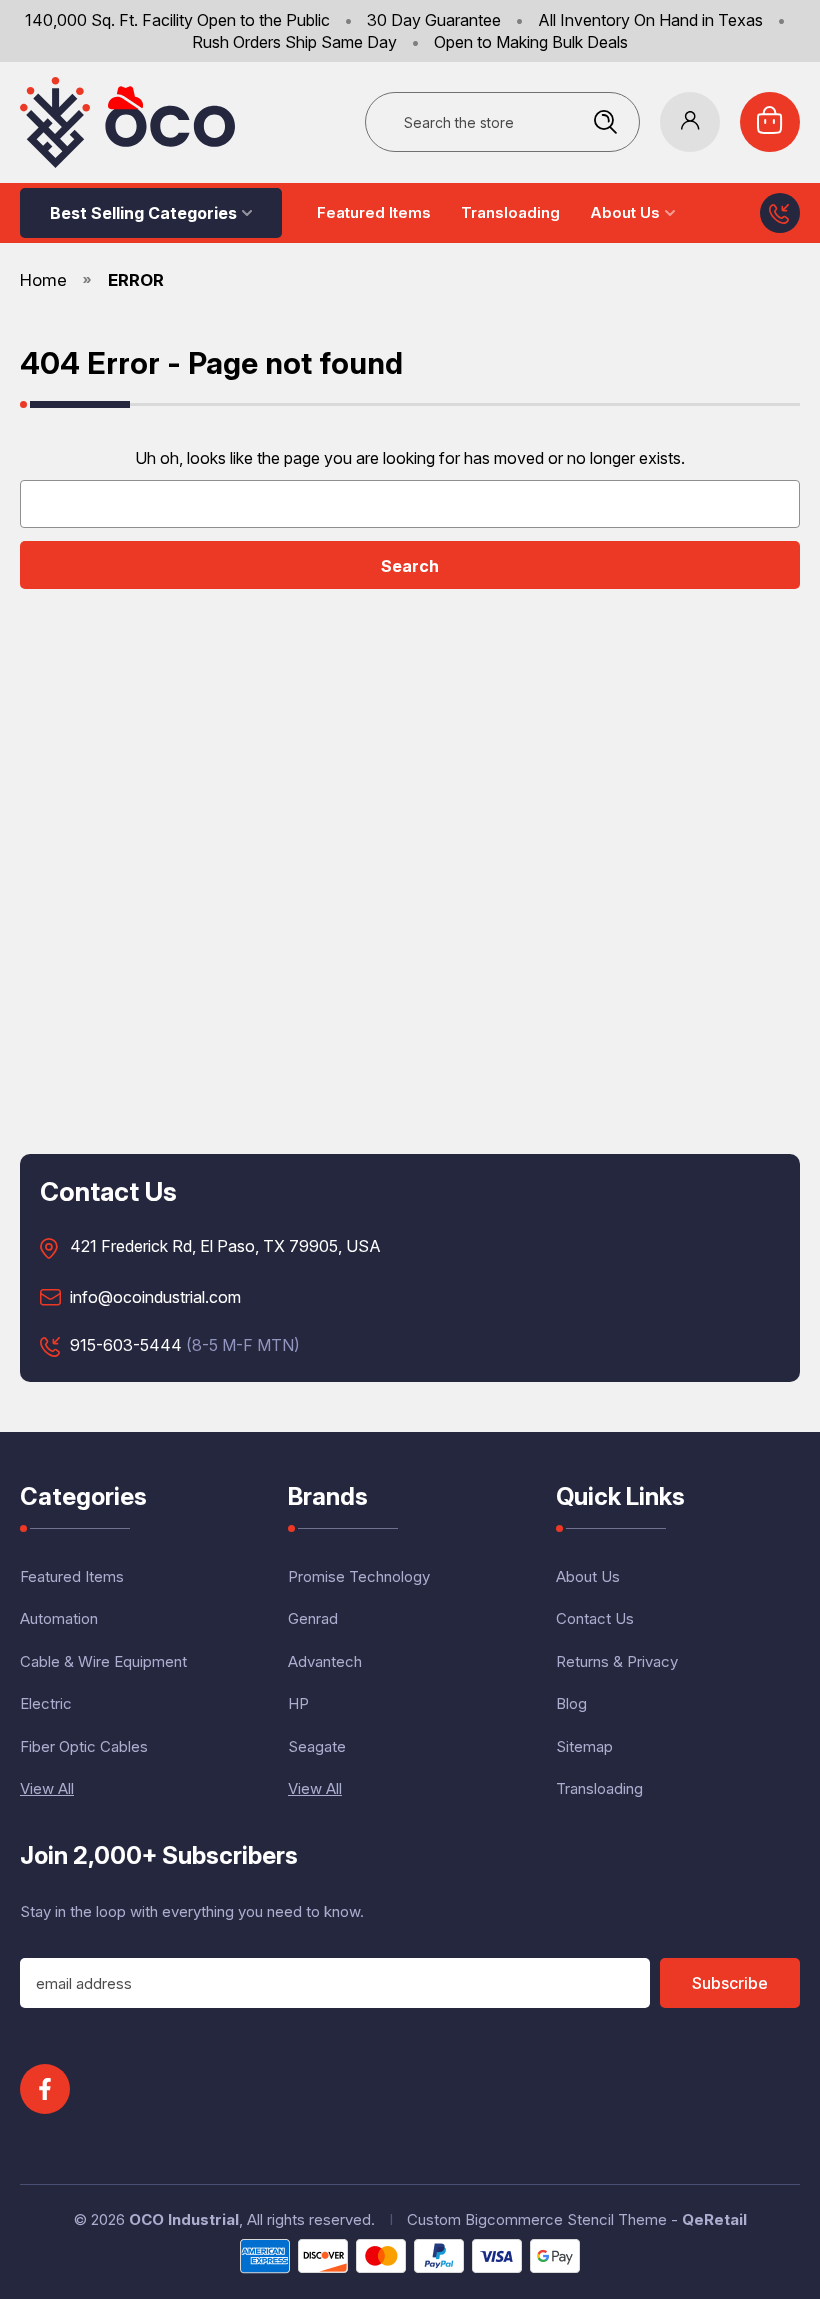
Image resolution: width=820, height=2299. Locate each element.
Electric (46, 1703)
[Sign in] (690, 122)
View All (47, 1788)
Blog (571, 1703)
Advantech (325, 1661)
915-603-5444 (126, 1346)
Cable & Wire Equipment (103, 1661)
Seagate (317, 1746)
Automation (59, 1618)
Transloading (510, 212)
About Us (625, 212)
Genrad (313, 1618)
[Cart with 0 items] (770, 122)
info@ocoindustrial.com (155, 1298)
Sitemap (584, 1746)
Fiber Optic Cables (84, 1746)
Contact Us (595, 1618)
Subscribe (730, 1983)
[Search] (605, 122)
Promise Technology (359, 1576)
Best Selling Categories (143, 213)
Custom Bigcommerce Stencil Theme (537, 2219)
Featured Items (374, 212)
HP (298, 1703)
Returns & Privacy (617, 1661)
